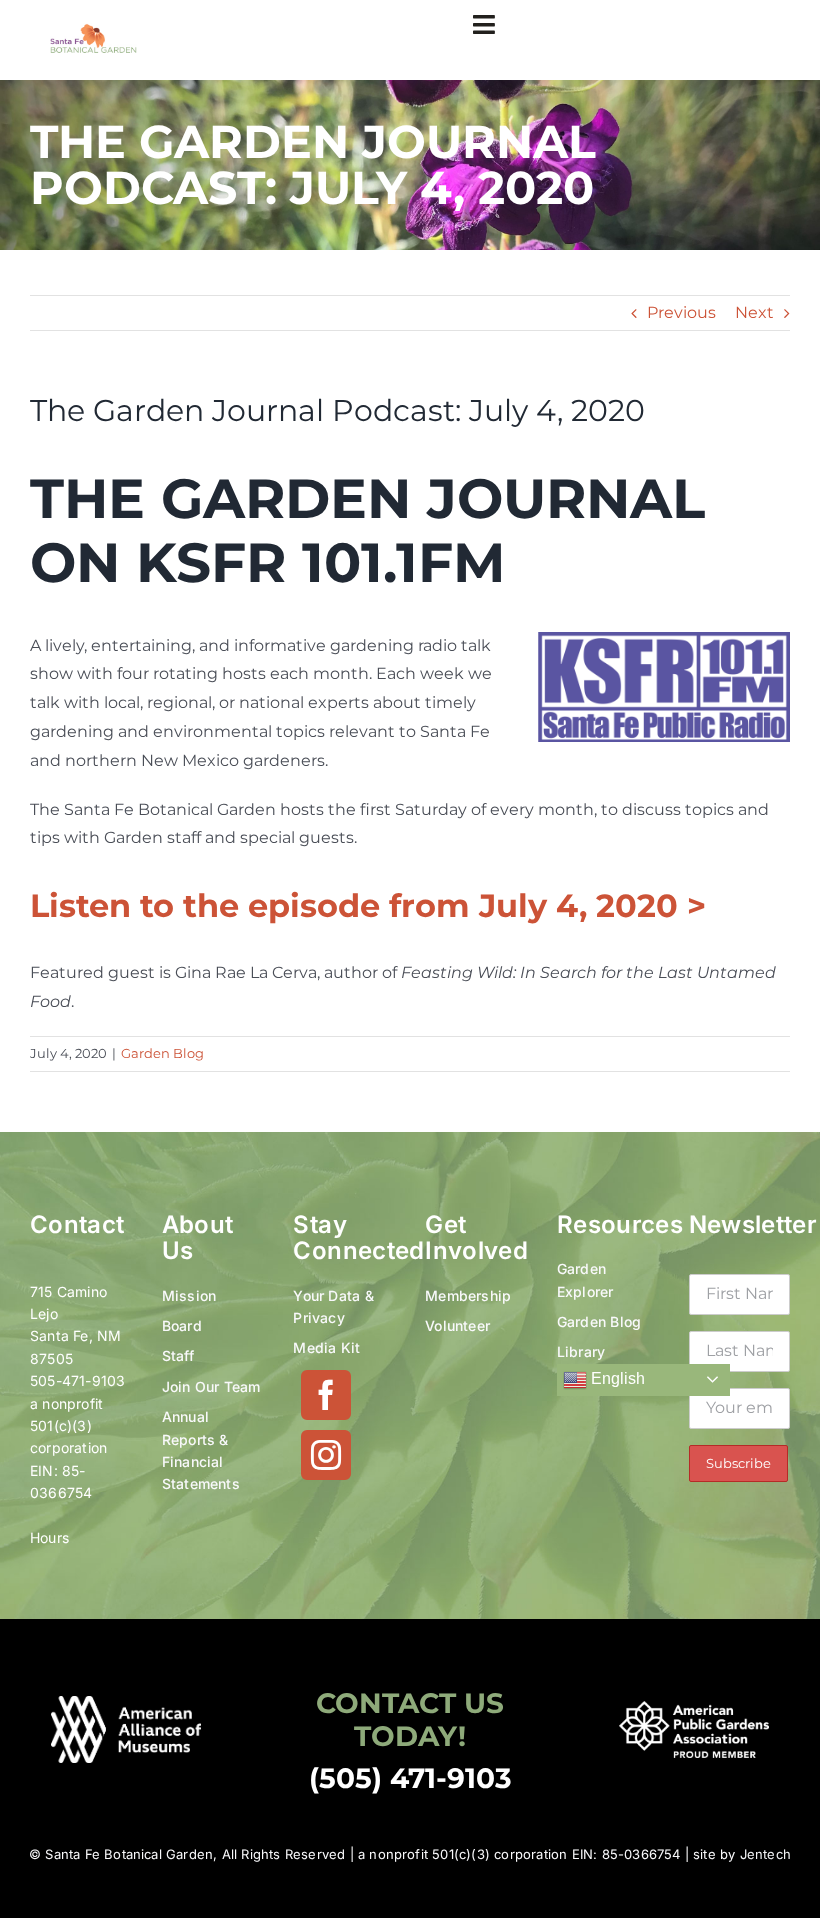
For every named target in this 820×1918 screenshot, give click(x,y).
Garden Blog (162, 1053)
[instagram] (326, 1455)
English (616, 1378)
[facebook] (326, 1395)
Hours (49, 1537)
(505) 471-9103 (410, 1778)
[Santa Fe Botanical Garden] (93, 30)
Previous (681, 312)
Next (754, 312)
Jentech (765, 1854)
